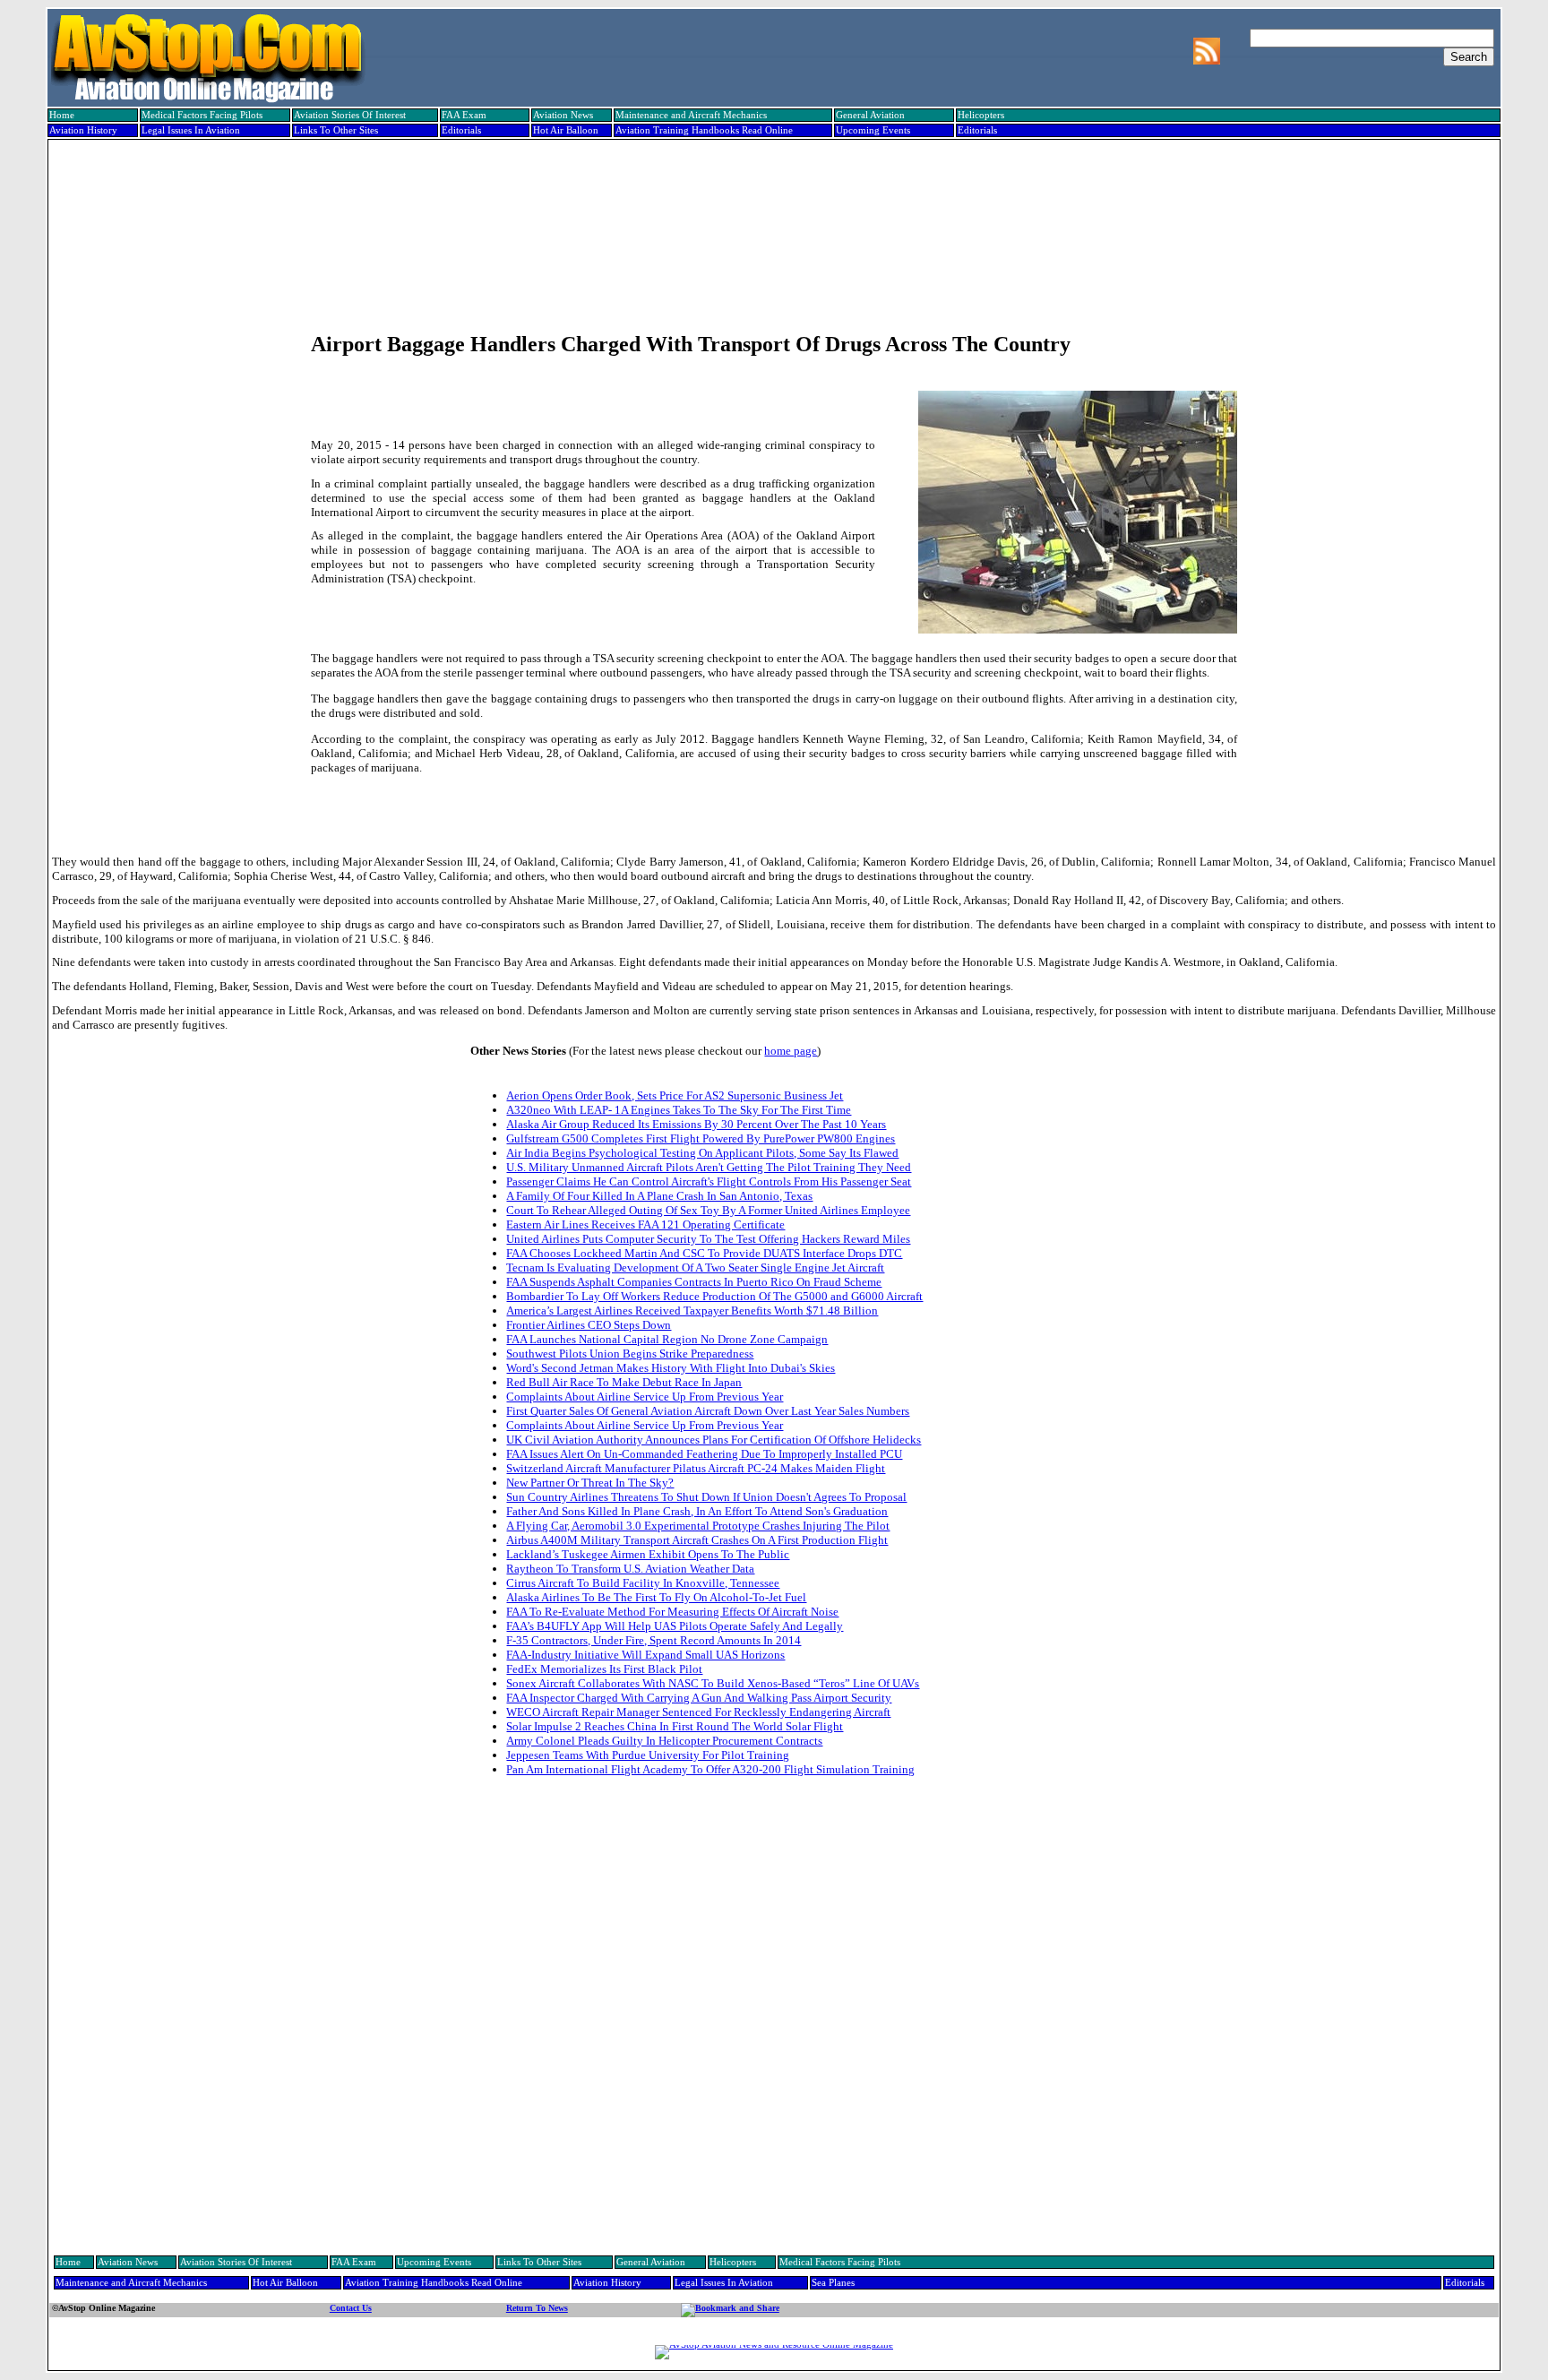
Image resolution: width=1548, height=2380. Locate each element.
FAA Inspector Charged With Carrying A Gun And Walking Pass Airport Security (699, 1698)
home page (791, 1051)
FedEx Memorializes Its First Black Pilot (604, 1669)
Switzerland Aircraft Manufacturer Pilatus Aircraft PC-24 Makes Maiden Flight (696, 1468)
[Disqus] (774, 2018)
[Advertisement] (772, 203)
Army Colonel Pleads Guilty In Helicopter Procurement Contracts (664, 1741)
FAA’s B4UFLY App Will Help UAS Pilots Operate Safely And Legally (675, 1626)
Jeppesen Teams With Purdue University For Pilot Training (648, 1755)
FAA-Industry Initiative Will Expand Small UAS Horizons (645, 1655)
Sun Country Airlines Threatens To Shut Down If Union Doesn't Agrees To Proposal (706, 1497)
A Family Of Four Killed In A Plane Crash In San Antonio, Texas (659, 1196)
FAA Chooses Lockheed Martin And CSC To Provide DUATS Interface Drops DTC (704, 1253)
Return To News (537, 2308)
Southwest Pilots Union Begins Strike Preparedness (630, 1354)
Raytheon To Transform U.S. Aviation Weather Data (630, 1569)
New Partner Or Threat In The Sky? (590, 1483)
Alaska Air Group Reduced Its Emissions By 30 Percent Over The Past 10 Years (696, 1124)
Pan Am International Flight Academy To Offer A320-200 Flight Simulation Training (710, 1769)
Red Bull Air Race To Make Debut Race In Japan (624, 1382)
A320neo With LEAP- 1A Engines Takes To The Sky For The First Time (679, 1110)
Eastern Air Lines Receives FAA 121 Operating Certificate (645, 1224)
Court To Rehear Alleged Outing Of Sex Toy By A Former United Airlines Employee (708, 1210)
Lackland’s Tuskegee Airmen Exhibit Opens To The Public (648, 1554)
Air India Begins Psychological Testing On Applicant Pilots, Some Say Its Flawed (702, 1153)
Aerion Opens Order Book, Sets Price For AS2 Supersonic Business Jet (675, 1095)
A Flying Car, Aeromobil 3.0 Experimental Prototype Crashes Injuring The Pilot (698, 1526)
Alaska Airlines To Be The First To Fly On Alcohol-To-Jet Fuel (656, 1597)
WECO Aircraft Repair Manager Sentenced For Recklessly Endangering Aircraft (698, 1712)
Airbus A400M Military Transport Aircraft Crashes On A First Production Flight (697, 1540)
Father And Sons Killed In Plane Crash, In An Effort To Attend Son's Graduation (697, 1511)
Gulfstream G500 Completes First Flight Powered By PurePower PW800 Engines (701, 1138)
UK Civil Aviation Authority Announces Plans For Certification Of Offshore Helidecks (714, 1440)
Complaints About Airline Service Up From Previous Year (645, 1397)
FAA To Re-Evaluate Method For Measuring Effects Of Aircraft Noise (672, 1612)
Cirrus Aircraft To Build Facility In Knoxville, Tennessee (643, 1583)
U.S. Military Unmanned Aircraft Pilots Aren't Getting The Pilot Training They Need (709, 1167)
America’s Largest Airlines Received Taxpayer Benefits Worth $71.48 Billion (692, 1311)
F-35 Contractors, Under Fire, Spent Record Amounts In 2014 (654, 1640)
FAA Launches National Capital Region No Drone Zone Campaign (667, 1339)
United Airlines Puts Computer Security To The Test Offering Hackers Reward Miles (708, 1239)
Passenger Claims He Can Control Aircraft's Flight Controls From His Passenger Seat (709, 1181)
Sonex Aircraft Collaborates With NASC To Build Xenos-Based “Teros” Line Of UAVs (713, 1683)
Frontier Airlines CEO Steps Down (589, 1325)
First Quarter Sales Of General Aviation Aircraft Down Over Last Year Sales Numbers (708, 1411)
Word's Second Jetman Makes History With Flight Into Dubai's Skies (671, 1368)
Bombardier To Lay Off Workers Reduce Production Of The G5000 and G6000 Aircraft (714, 1296)
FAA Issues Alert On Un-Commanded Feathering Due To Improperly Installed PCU (704, 1454)
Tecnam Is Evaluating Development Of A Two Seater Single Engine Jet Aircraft (695, 1268)
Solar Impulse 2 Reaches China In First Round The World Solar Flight (675, 1726)
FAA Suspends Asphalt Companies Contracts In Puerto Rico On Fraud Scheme (694, 1282)
